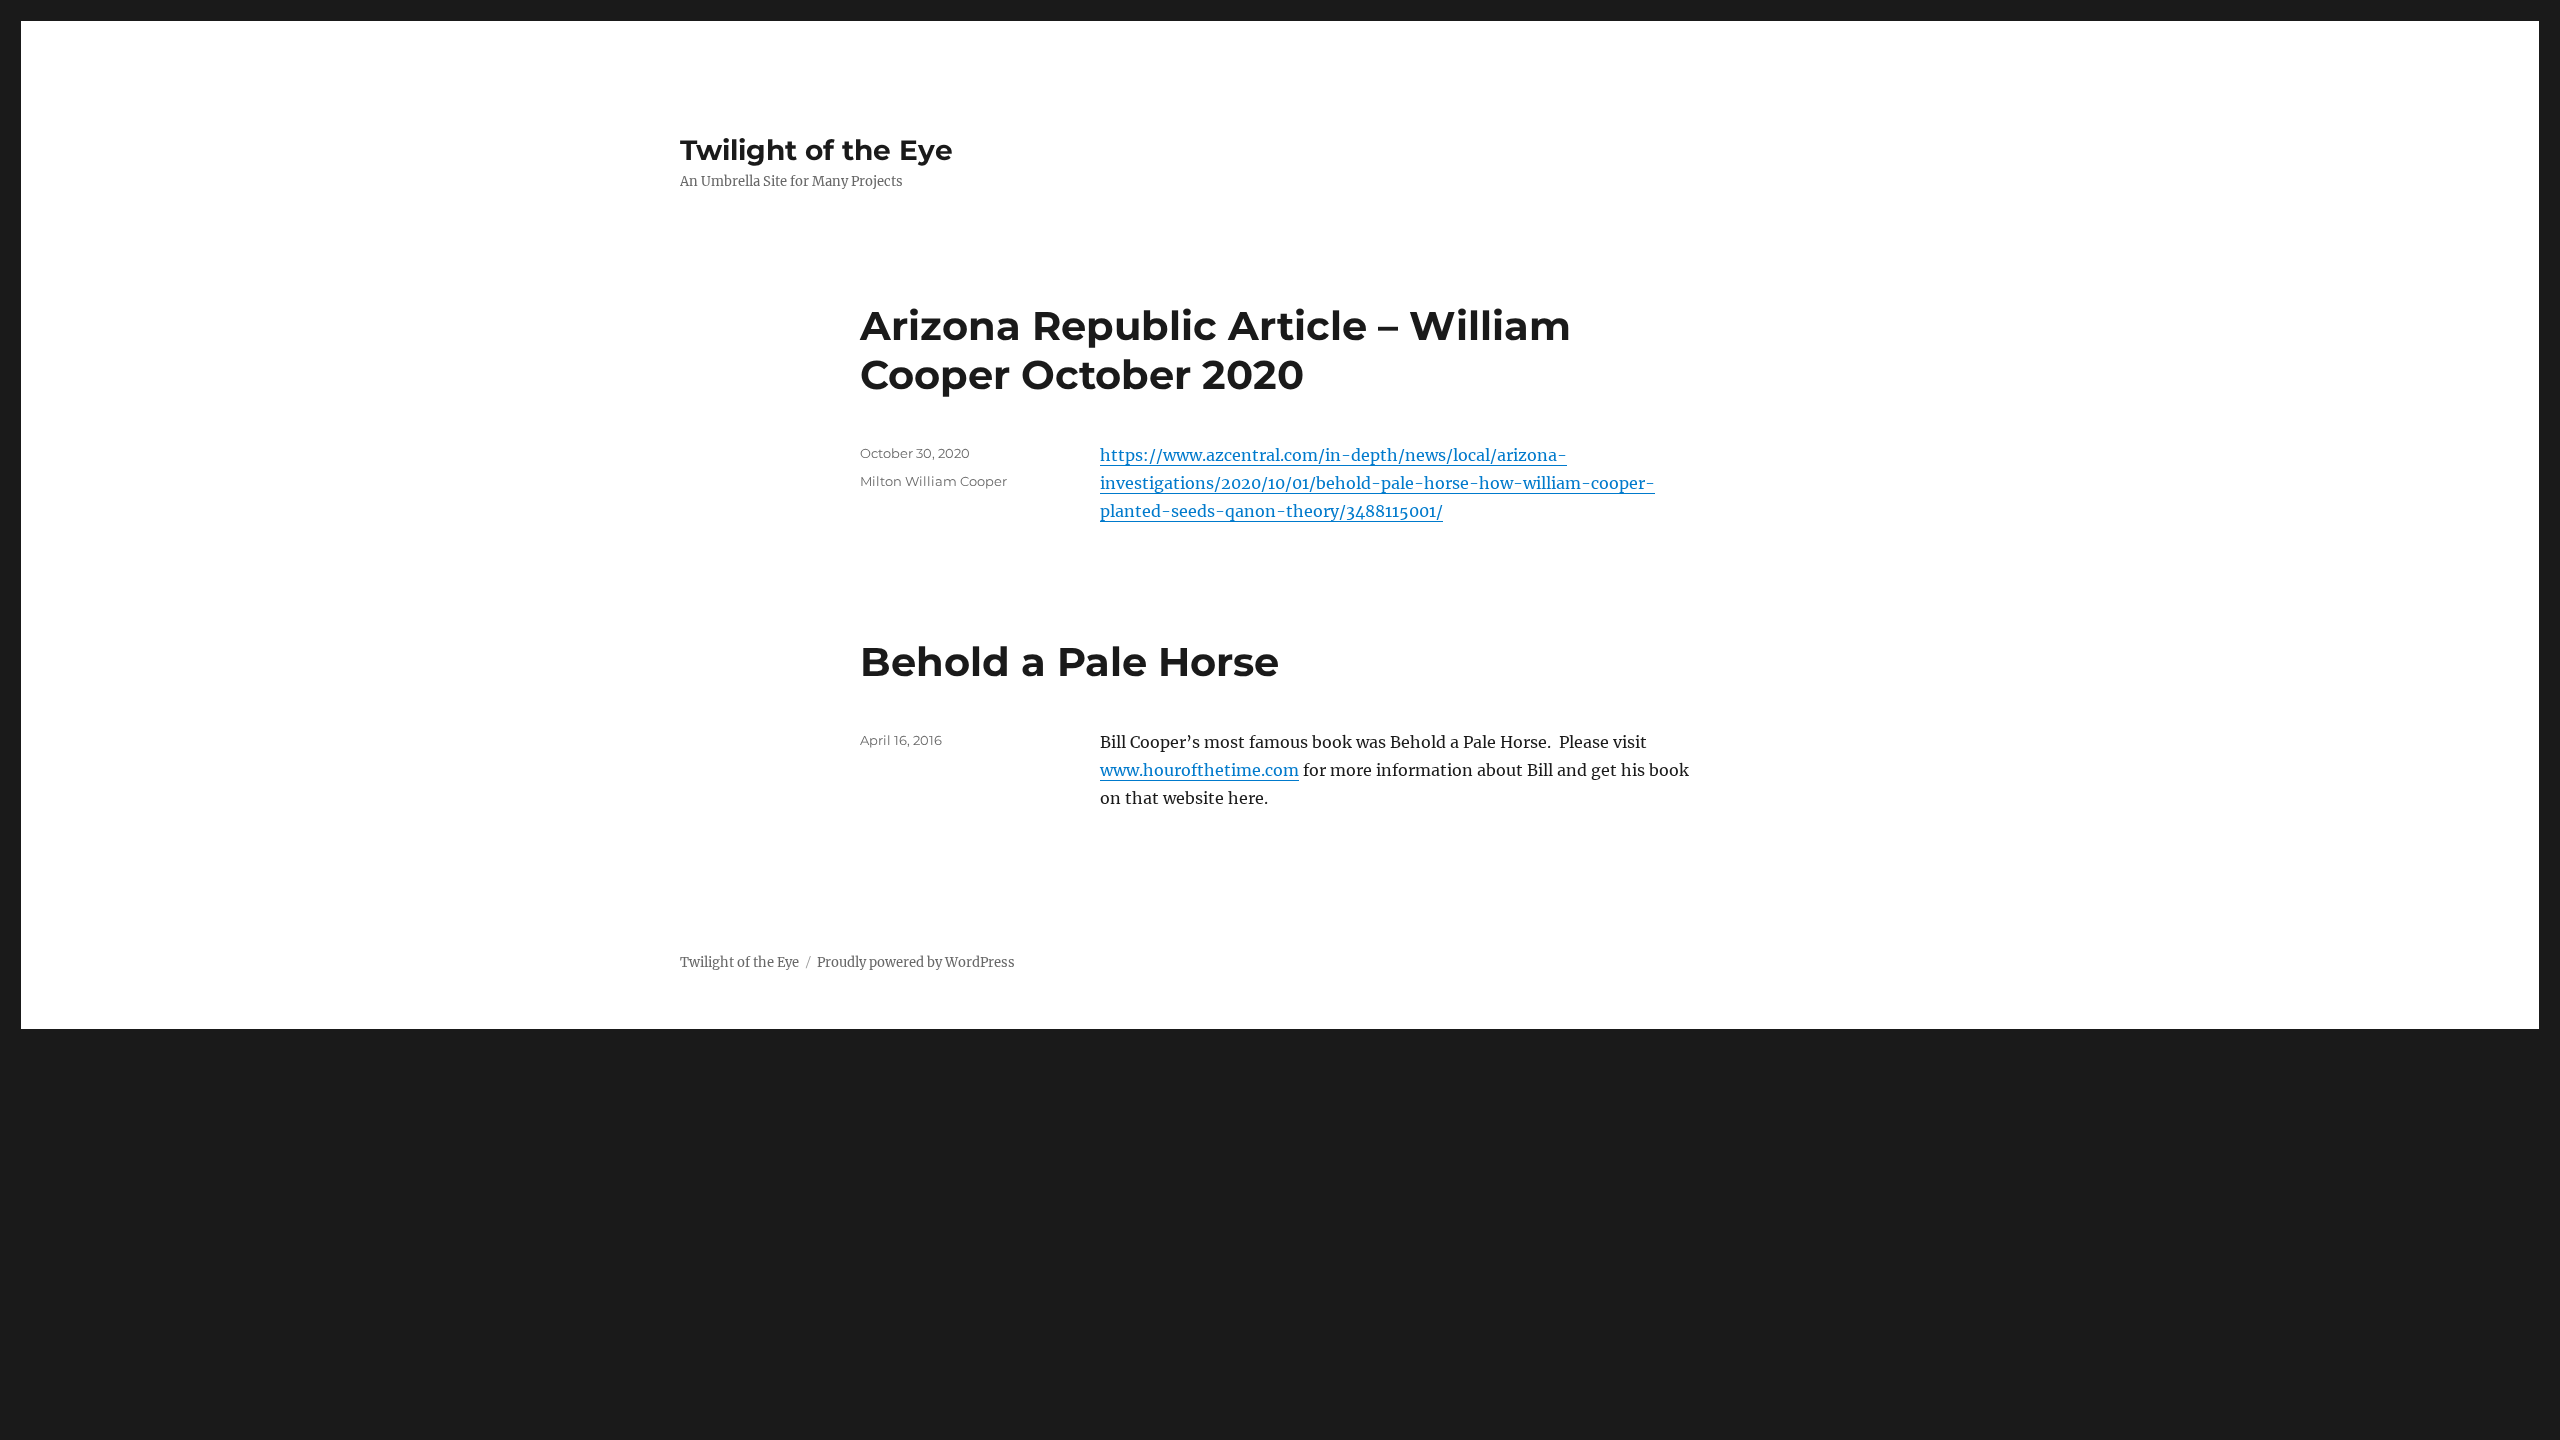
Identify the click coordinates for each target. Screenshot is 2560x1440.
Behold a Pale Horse (1069, 661)
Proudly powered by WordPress (916, 962)
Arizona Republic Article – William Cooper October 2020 (1215, 350)
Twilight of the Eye (816, 150)
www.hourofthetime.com (1199, 770)
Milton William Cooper (933, 481)
